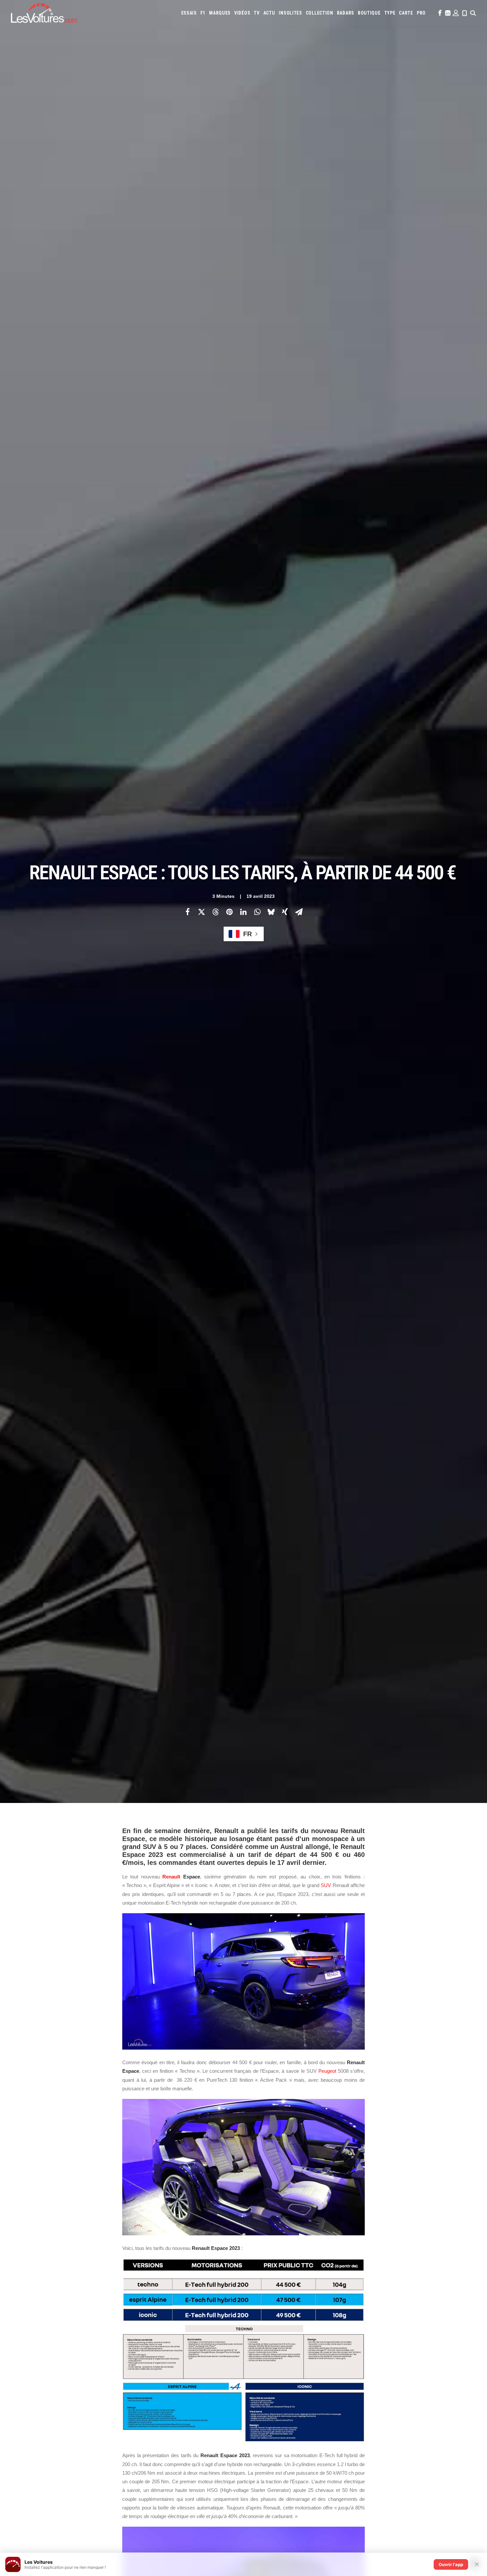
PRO (421, 13)
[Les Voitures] (44, 13)
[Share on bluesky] (271, 912)
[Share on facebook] (188, 912)
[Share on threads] (215, 912)
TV (257, 13)
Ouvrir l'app (451, 2564)
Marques (220, 13)
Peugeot (327, 2071)
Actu (269, 13)
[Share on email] (299, 912)
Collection (320, 13)
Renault (171, 1877)
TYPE (390, 13)
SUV (326, 1885)
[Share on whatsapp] (257, 912)
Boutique (369, 13)
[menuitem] (189, 13)
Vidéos (242, 13)
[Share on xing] (285, 912)
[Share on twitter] (201, 912)
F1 (203, 13)
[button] (439, 13)
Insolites (290, 13)
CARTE (406, 13)
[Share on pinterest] (229, 912)
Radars (346, 13)
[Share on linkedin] (243, 912)
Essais (189, 13)
